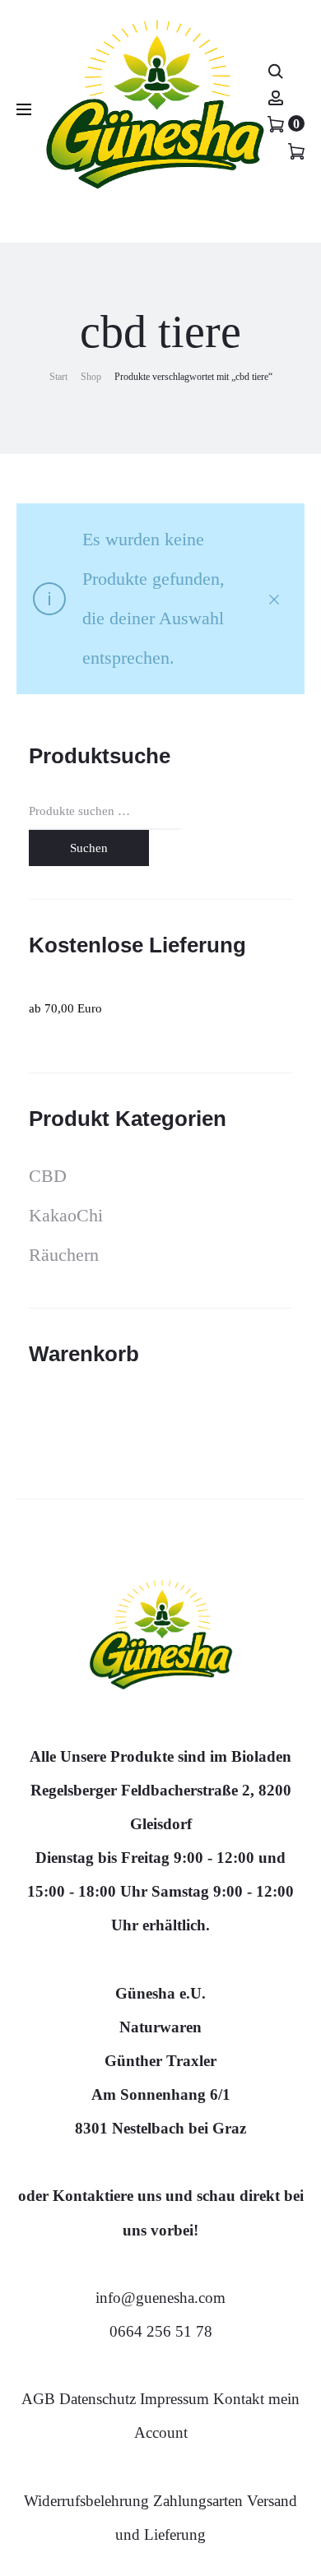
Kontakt (239, 2399)
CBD (48, 1176)
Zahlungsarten (198, 2501)
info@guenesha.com (160, 2298)
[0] (276, 123)
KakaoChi (66, 1215)
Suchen (89, 848)
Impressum (174, 2399)
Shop (91, 377)
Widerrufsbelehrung (88, 2501)
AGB (40, 2399)
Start (58, 377)
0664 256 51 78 (161, 2331)
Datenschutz (100, 2399)
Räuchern (64, 1255)
